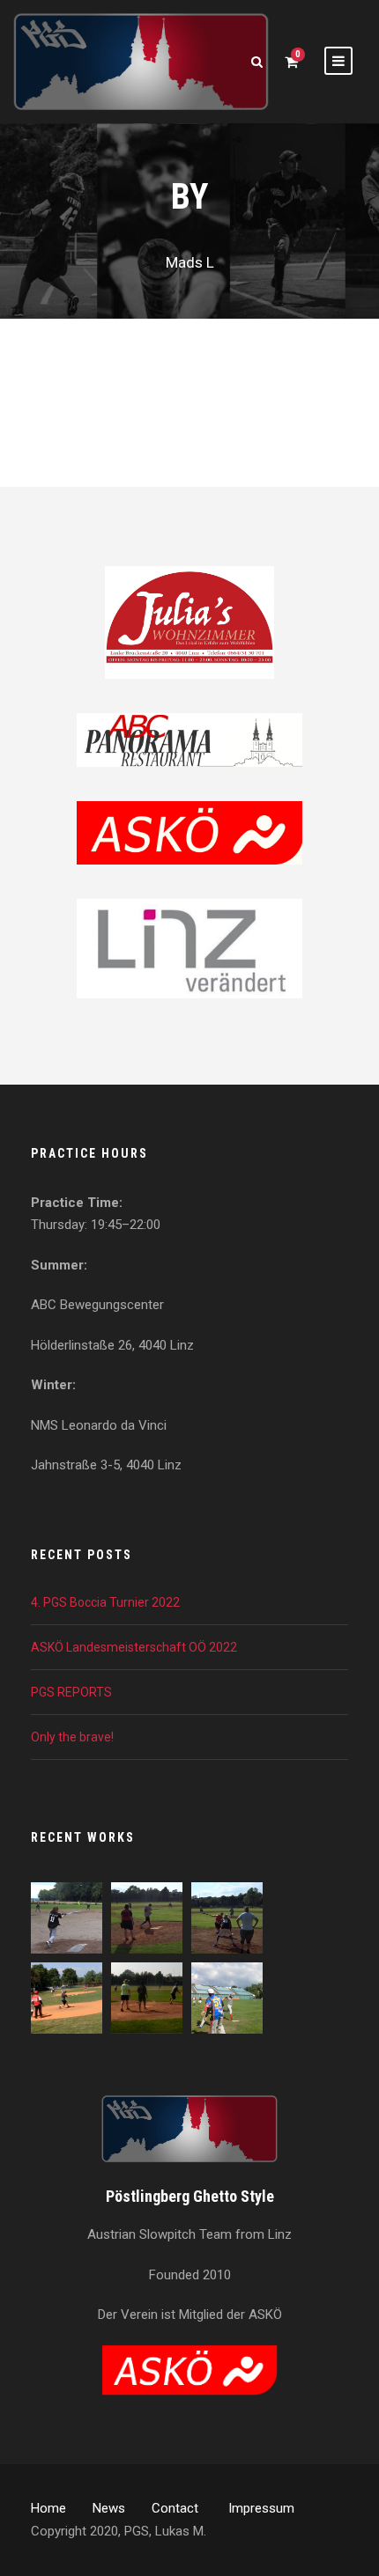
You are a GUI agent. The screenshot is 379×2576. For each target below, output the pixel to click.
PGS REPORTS (71, 1692)
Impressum (261, 2508)
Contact (177, 2508)
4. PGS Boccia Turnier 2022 (105, 1602)
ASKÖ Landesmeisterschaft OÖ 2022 (134, 1647)
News (109, 2508)
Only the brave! (72, 1737)
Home (48, 2508)
